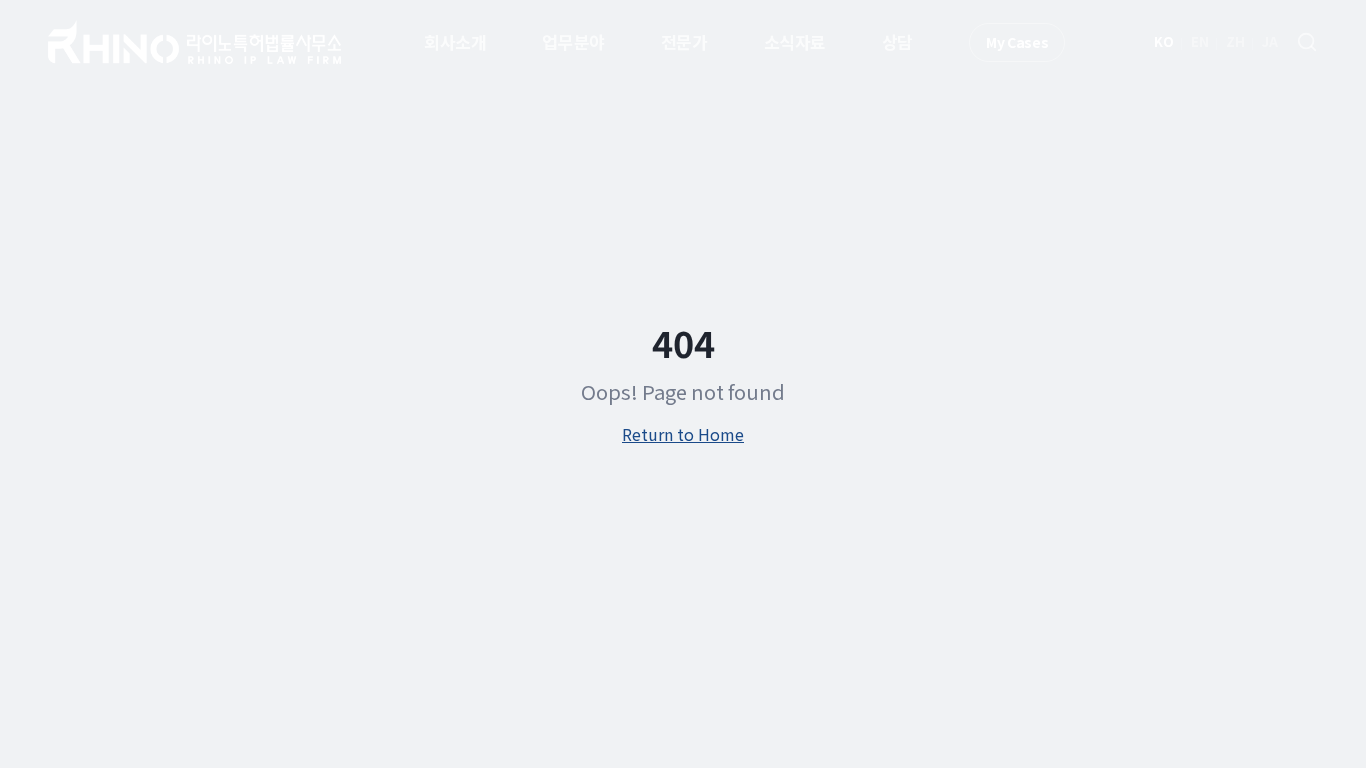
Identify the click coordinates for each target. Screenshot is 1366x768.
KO (1164, 41)
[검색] (1307, 42)
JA (1270, 41)
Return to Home (683, 434)
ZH (1235, 41)
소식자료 (795, 41)
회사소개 (455, 41)
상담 (897, 41)
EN (1200, 41)
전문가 (684, 41)
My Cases (1017, 42)
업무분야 (573, 41)
